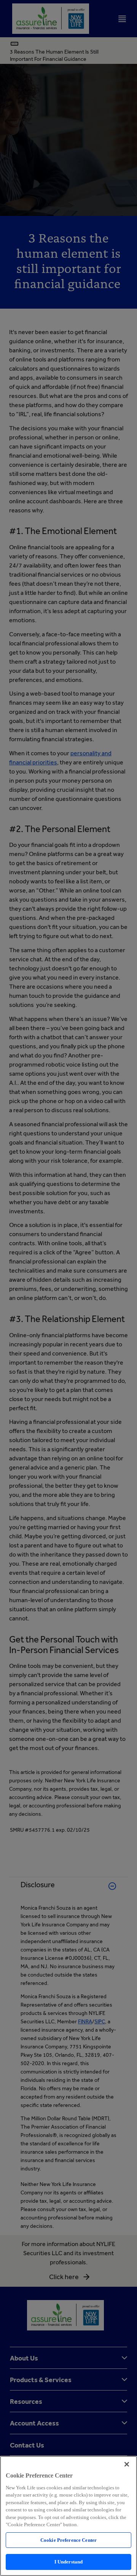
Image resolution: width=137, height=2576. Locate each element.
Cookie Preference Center (68, 2540)
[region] (68, 2516)
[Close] (127, 2464)
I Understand (69, 2562)
